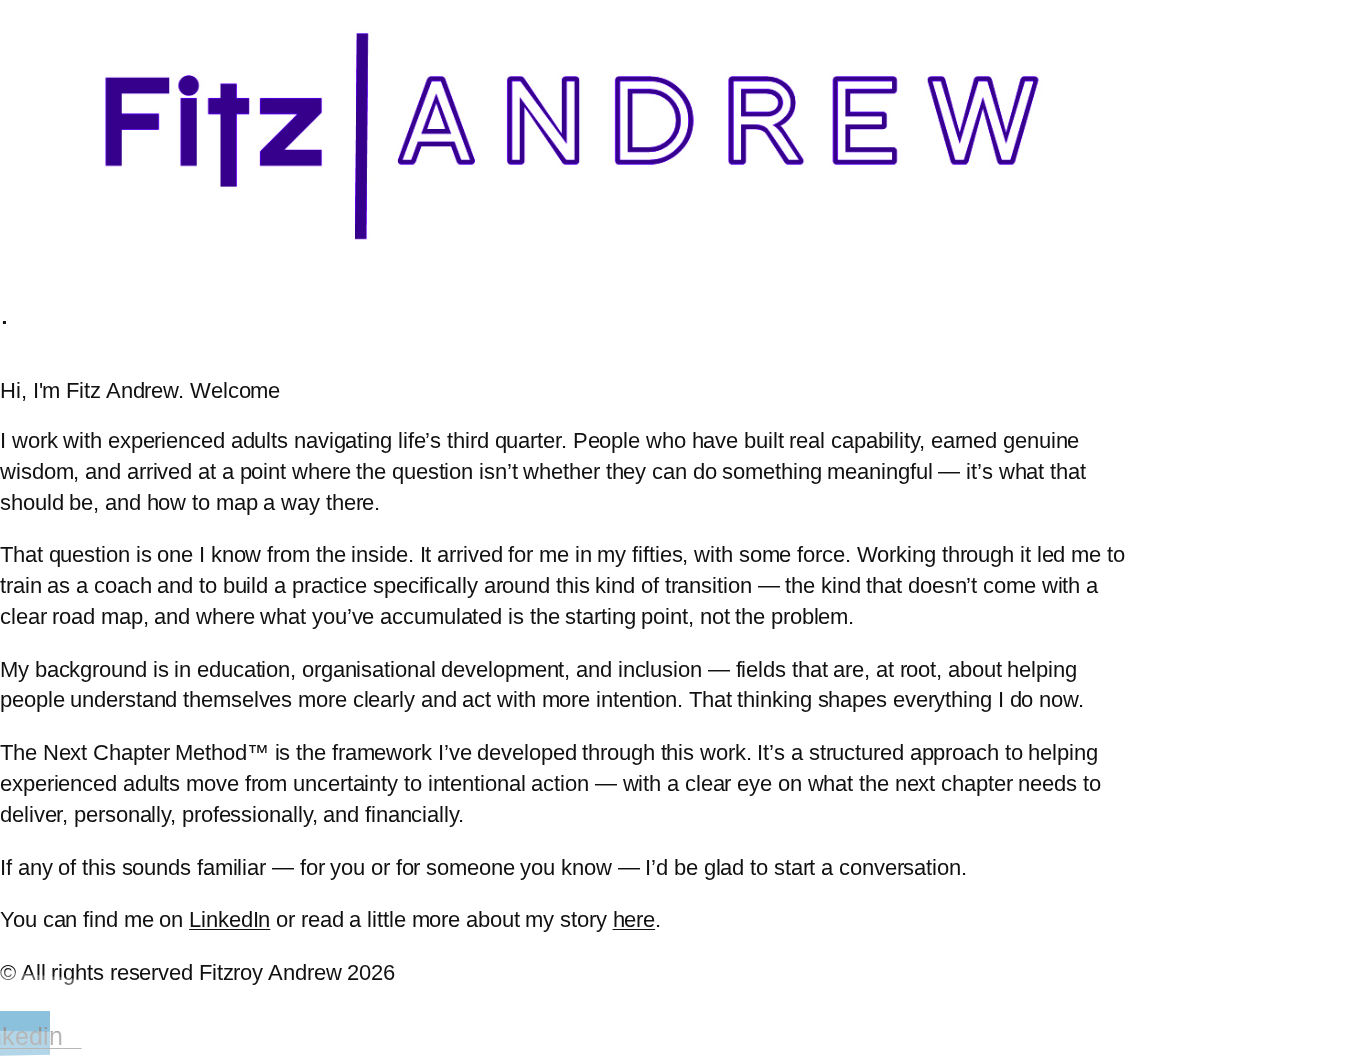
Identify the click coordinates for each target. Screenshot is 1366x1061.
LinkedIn (229, 919)
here (634, 919)
